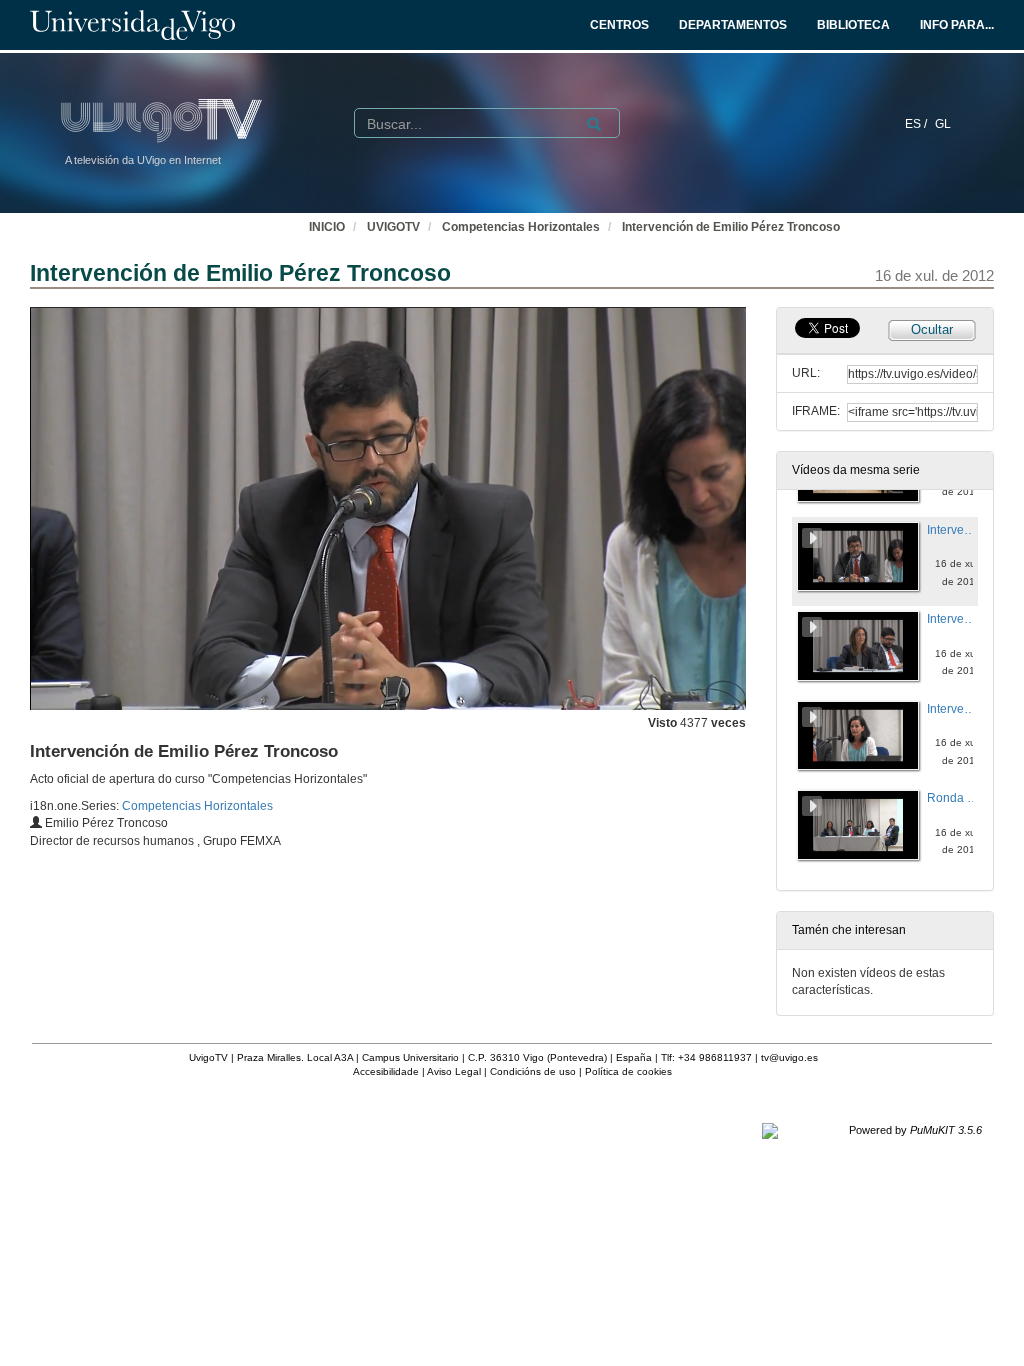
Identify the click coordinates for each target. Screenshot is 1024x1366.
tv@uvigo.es (789, 1057)
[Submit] (594, 124)
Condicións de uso (533, 1071)
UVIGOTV (393, 227)
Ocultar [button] (932, 329)
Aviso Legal (454, 1071)
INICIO (327, 227)
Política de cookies (628, 1071)
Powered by (915, 1130)
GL (943, 124)
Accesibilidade (386, 1071)
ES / (917, 124)
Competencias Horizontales (521, 227)
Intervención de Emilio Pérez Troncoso (731, 227)
